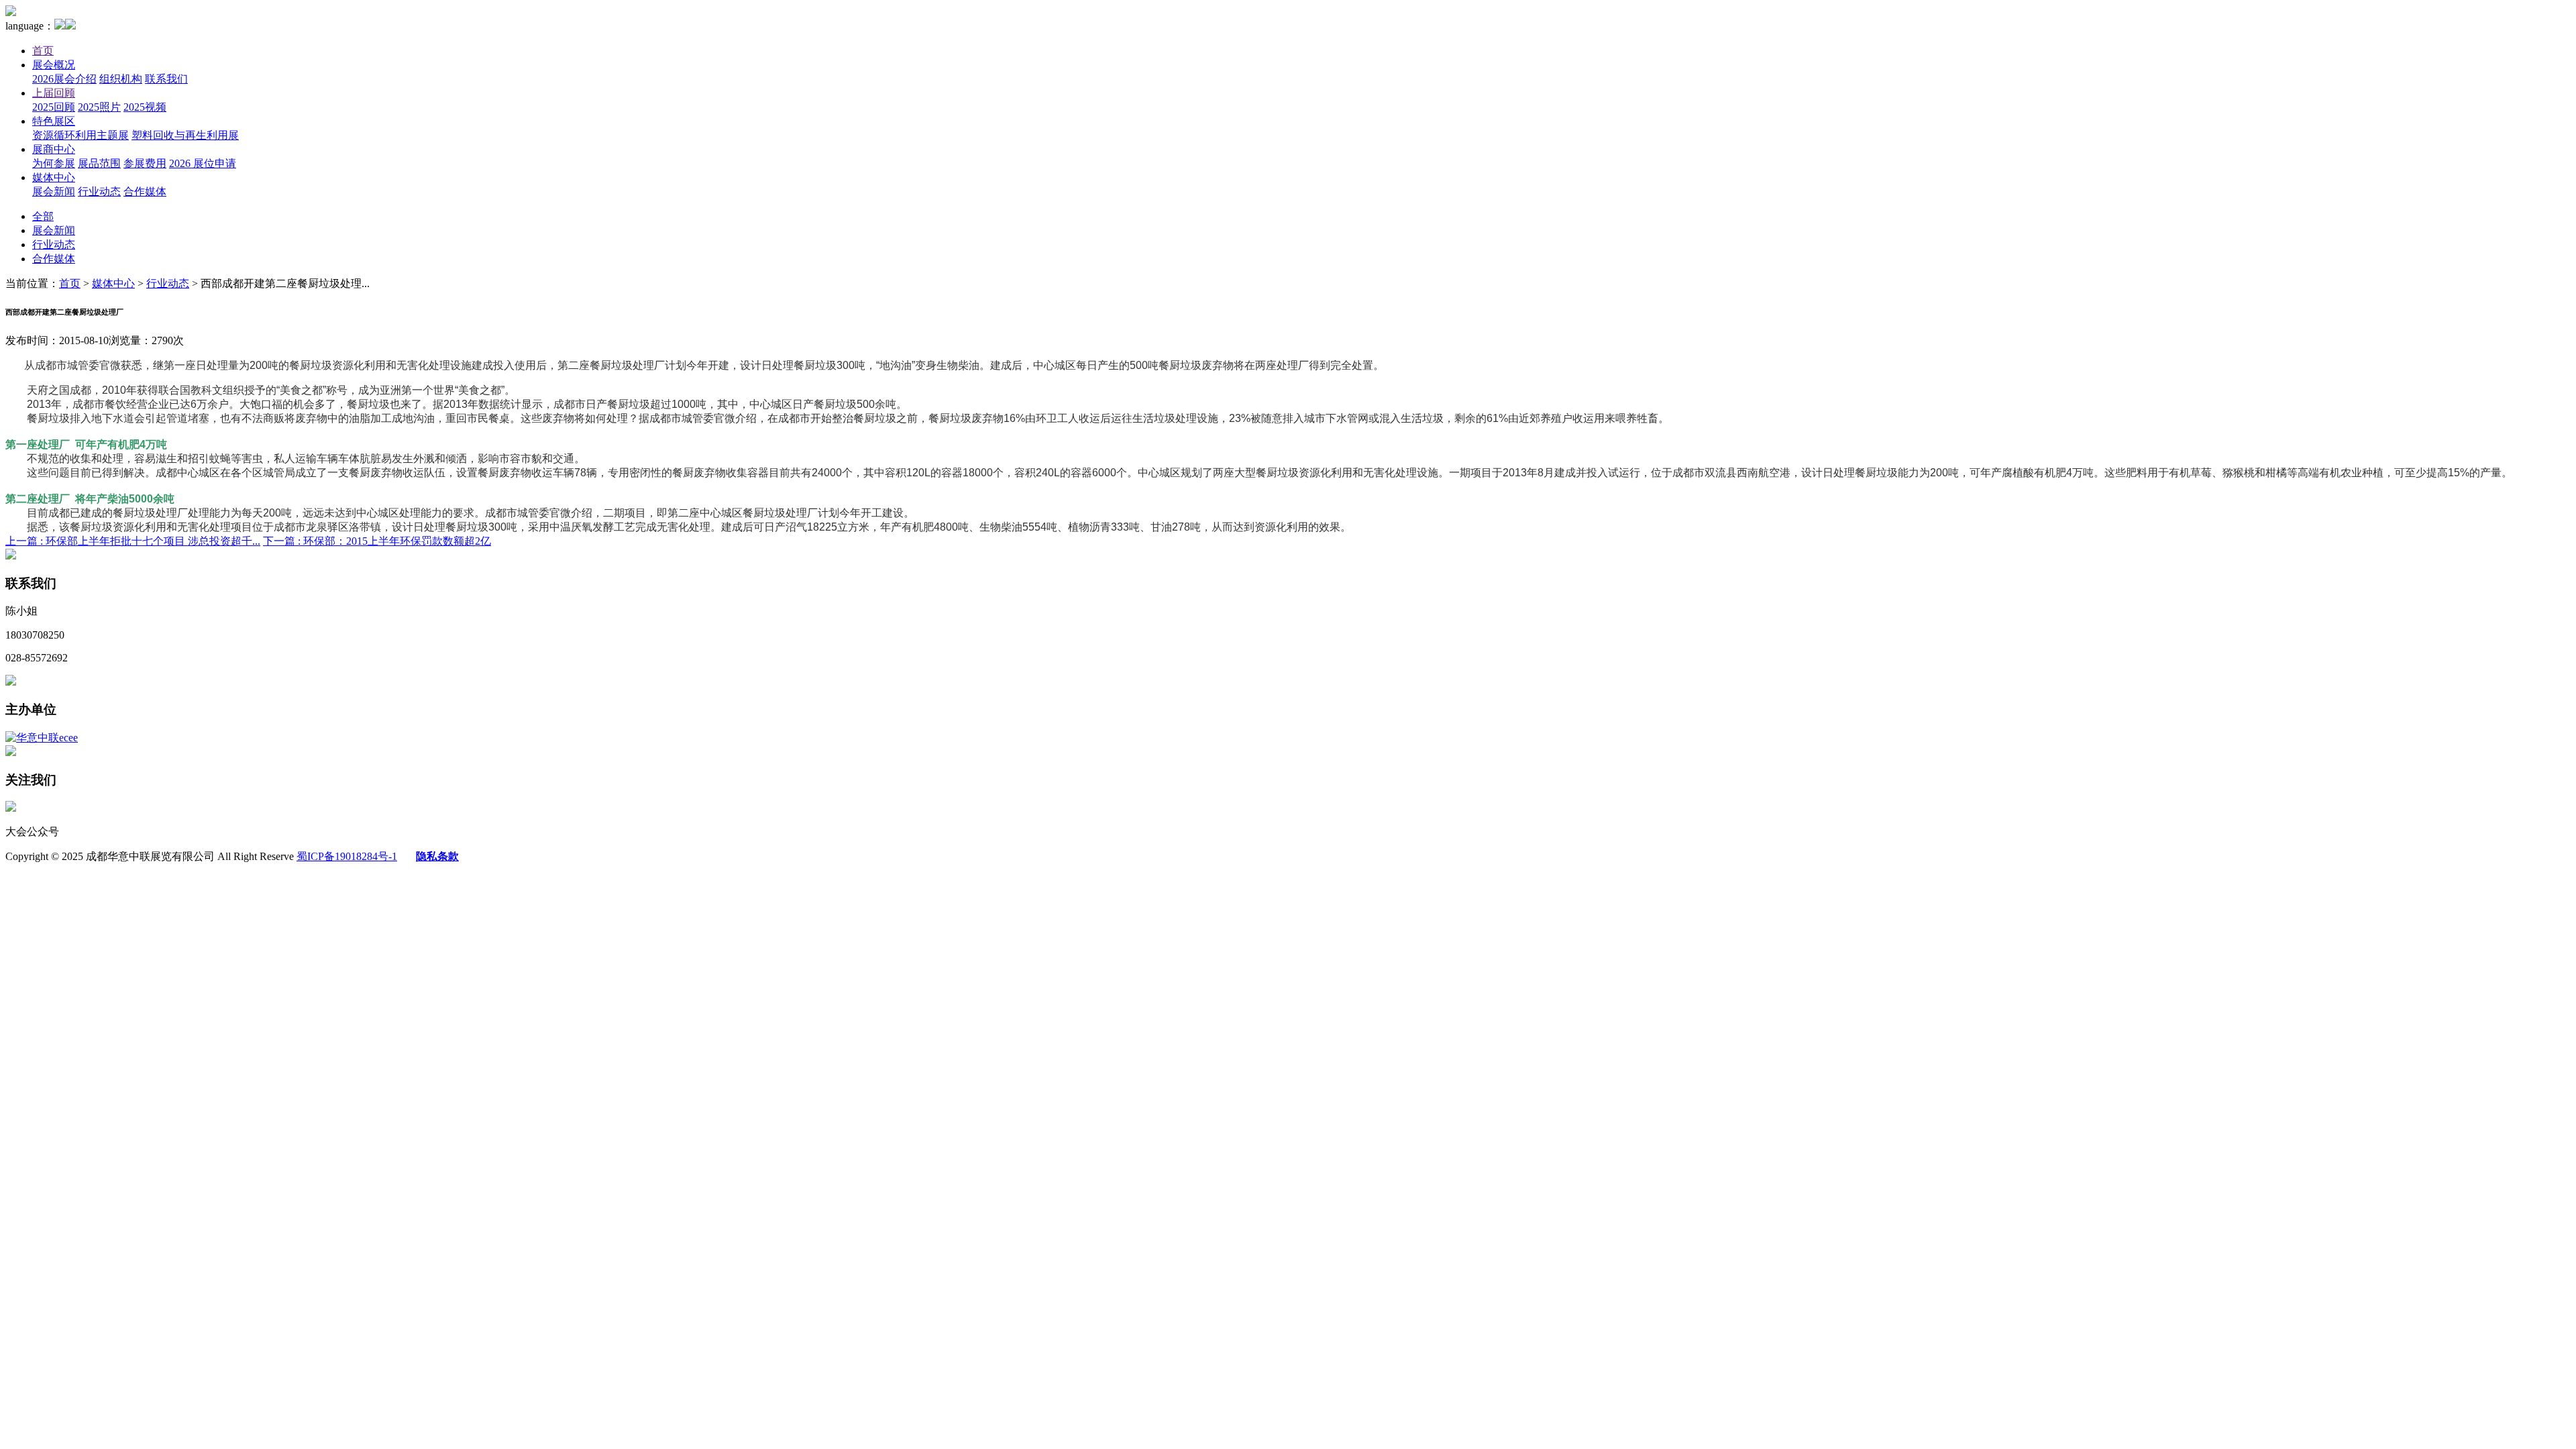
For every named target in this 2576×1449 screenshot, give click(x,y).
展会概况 (54, 65)
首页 (43, 51)
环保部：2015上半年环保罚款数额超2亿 (377, 541)
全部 (43, 216)
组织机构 (121, 79)
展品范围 (99, 163)
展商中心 (54, 149)
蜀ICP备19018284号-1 (347, 856)
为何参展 (54, 163)
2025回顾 (54, 107)
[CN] (60, 26)
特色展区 (54, 121)
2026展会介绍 (64, 79)
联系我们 (166, 79)
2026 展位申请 (203, 163)
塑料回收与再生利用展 (185, 135)
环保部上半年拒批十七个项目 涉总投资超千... (133, 541)
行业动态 (99, 192)
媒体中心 (54, 177)
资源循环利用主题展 (80, 135)
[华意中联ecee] (42, 738)
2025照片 (99, 107)
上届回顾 (54, 93)
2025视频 (145, 107)
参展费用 (145, 163)
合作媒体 (145, 192)
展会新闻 (54, 192)
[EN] (70, 26)
